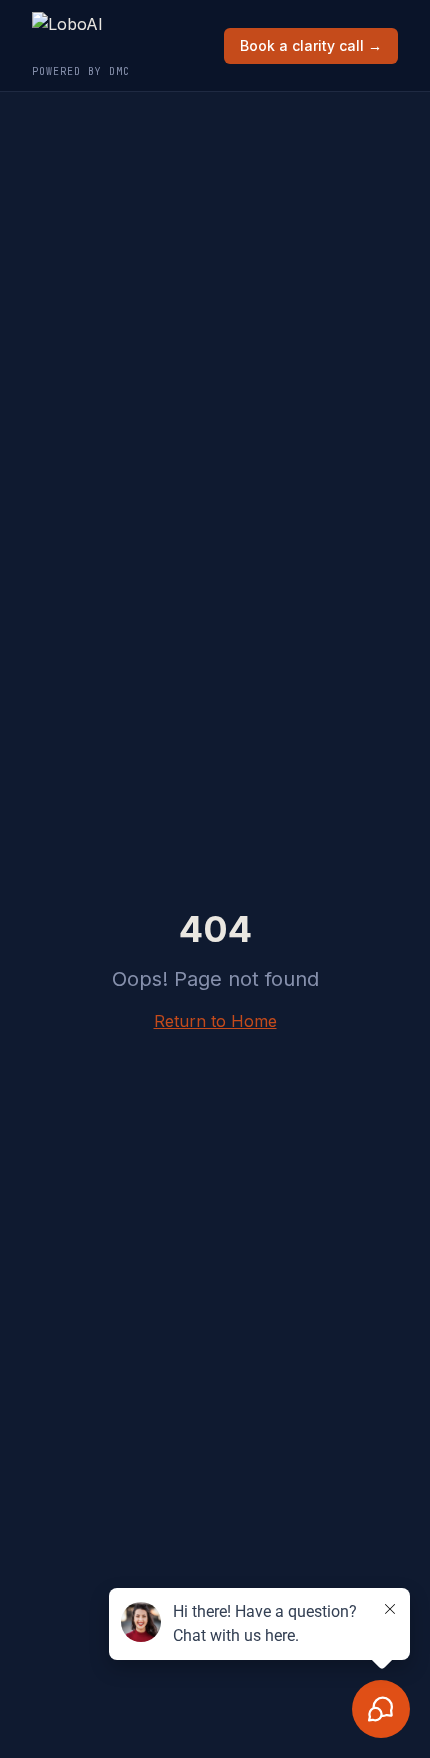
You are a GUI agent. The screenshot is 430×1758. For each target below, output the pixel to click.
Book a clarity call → (311, 45)
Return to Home (215, 1021)
